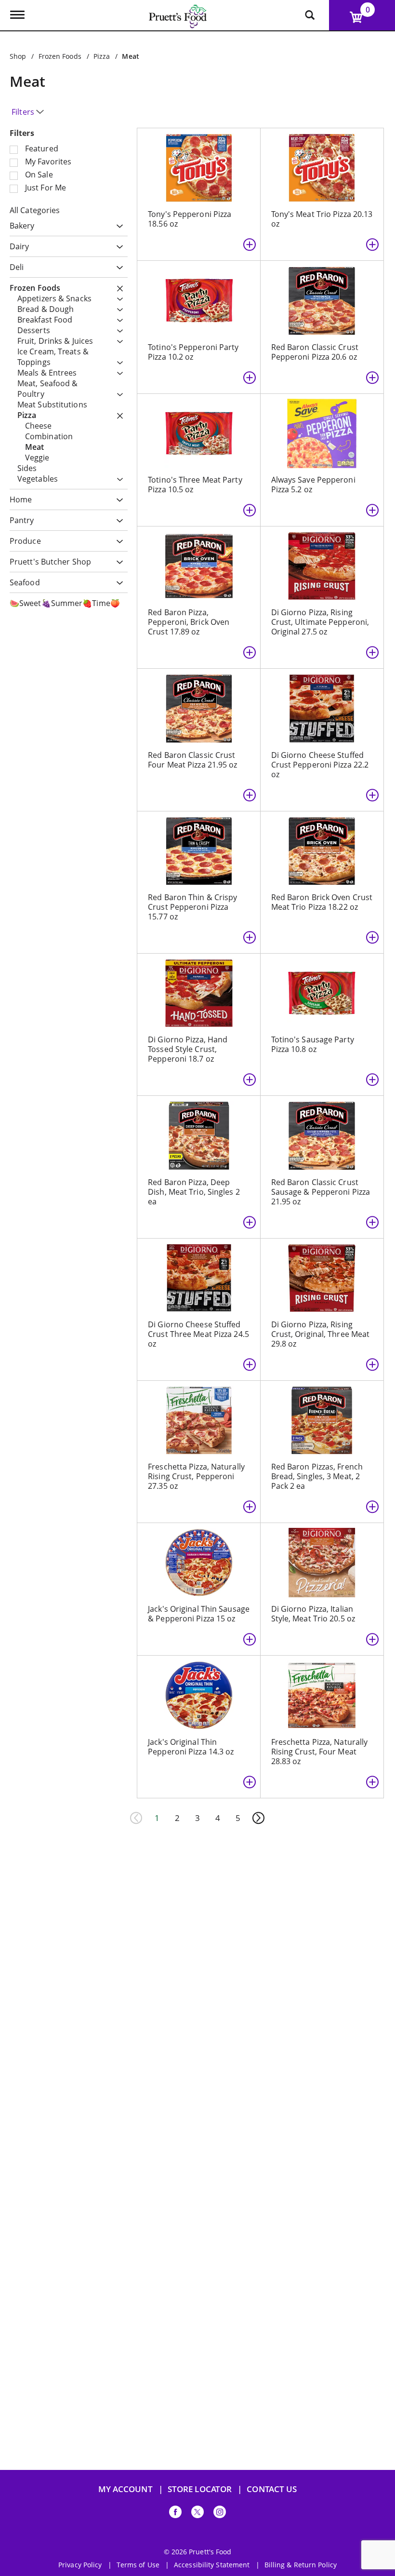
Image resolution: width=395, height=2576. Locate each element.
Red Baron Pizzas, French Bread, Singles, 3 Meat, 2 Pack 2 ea (317, 1476)
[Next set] (258, 1818)
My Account (125, 2489)
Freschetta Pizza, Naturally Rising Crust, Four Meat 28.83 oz (320, 1752)
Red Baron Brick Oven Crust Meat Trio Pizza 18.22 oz (322, 902)
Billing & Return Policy (301, 2565)
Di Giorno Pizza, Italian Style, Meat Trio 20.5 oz (313, 1614)
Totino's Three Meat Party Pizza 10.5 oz (195, 485)
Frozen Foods (60, 56)
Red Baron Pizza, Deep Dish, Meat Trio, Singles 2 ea (194, 1192)
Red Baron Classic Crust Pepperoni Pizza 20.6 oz (315, 352)
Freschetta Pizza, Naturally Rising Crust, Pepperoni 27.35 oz (196, 1476)
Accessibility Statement (212, 2565)
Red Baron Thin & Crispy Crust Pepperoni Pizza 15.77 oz (192, 907)
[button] (117, 226)
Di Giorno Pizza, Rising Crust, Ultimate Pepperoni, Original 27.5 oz (320, 622)
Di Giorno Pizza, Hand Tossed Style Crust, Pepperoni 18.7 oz (188, 1049)
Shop (18, 56)
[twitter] (197, 2514)
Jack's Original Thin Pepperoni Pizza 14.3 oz (191, 1747)
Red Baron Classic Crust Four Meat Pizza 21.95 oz (192, 760)
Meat (130, 56)
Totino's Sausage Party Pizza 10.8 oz (313, 1044)
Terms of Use (138, 2565)
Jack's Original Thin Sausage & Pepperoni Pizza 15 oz (199, 1614)
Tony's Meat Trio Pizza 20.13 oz (322, 219)
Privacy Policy (80, 2565)
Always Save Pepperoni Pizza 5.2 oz (313, 485)
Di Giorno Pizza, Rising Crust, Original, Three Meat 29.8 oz (321, 1334)
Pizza (102, 56)
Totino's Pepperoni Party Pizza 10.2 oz (193, 352)
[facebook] (175, 2514)
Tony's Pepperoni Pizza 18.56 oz (190, 219)
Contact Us (272, 2489)
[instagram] (220, 2514)
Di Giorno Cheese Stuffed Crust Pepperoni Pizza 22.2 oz (320, 765)
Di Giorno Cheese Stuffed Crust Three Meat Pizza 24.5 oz (198, 1334)
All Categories (35, 210)
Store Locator (200, 2489)
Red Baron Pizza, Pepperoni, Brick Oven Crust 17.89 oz (189, 622)
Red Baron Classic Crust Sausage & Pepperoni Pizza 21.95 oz (321, 1192)
